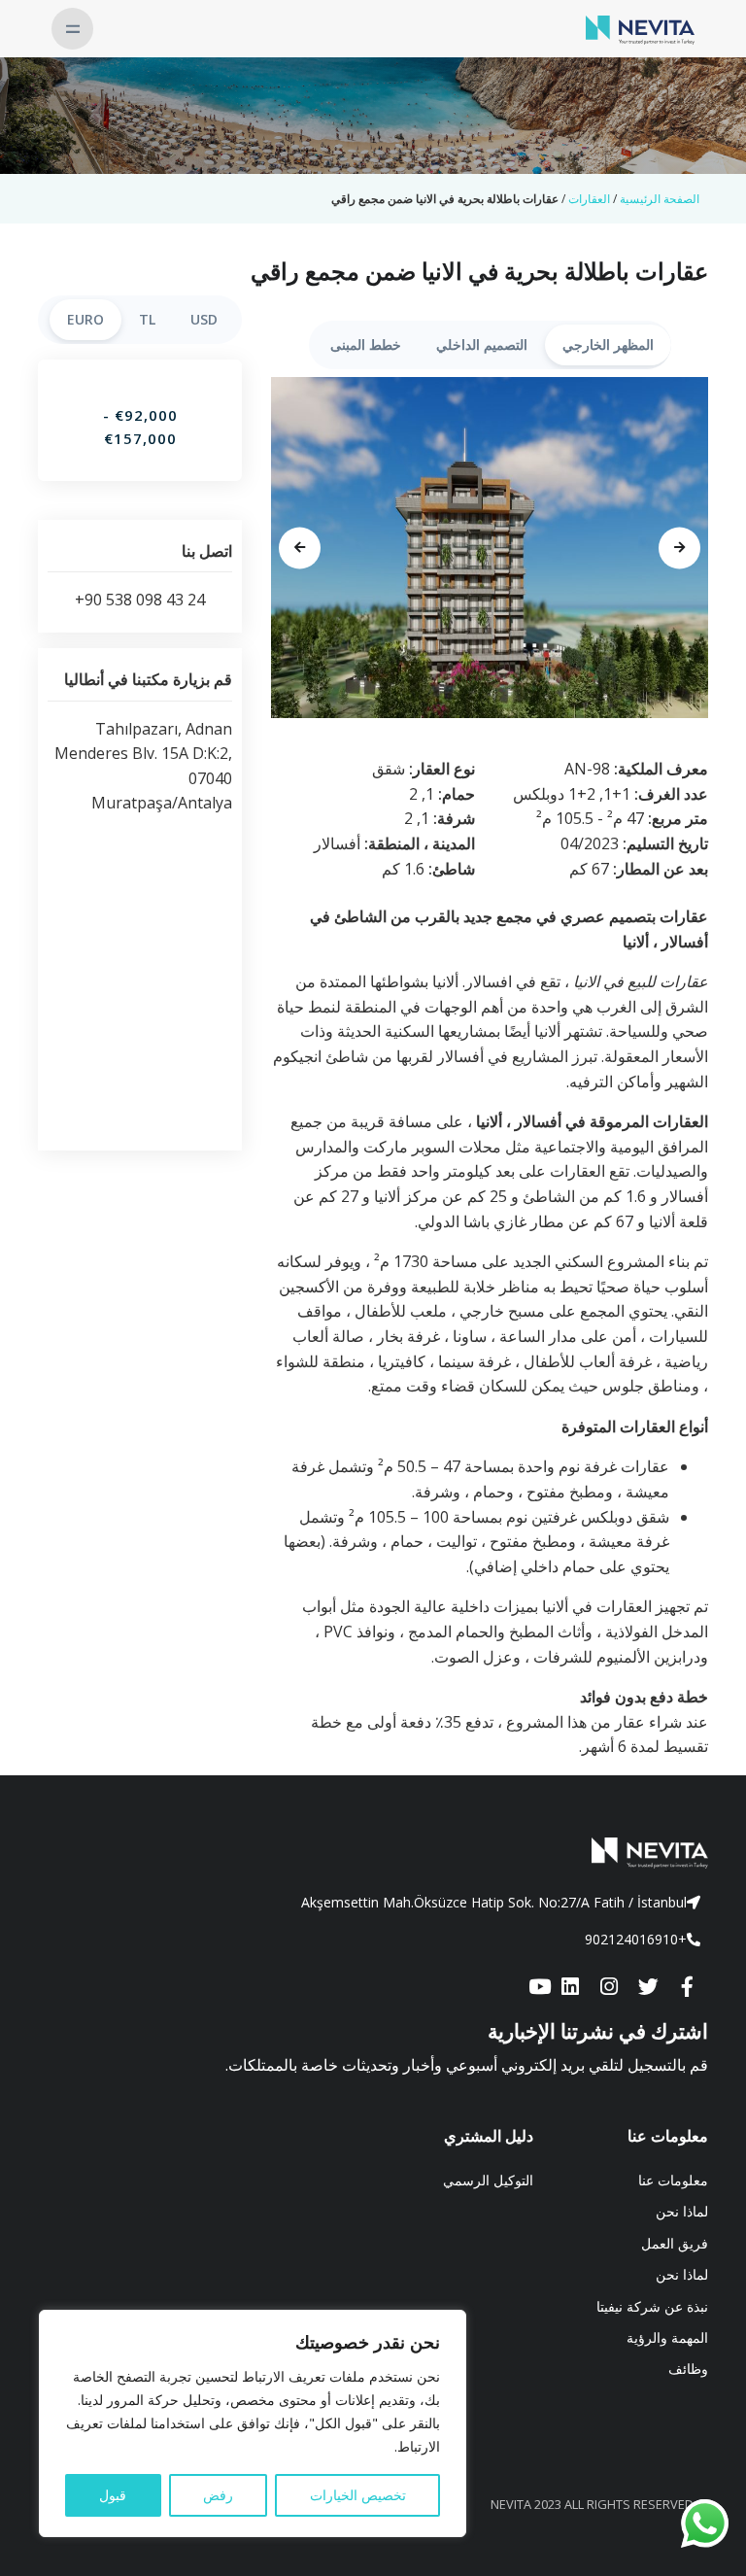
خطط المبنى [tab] (366, 344)
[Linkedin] (570, 1988)
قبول (113, 2495)
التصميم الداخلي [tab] (482, 344)
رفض (218, 2495)
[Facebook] (687, 1988)
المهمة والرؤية (667, 2337)
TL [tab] (147, 319)
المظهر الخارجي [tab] (608, 344)
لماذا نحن (682, 2211)
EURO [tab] (85, 319)
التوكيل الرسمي (488, 2180)
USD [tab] (204, 319)
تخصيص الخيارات (358, 2495)
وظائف (688, 2369)
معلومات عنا (673, 2180)
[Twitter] (648, 1988)
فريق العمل (675, 2243)
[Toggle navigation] (72, 29)
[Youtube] (539, 1988)
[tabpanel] (490, 548)
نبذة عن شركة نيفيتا (652, 2306)
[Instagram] (609, 1988)
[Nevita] (640, 28)
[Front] (373, 1853)
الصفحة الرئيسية (660, 199)
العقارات (589, 199)
